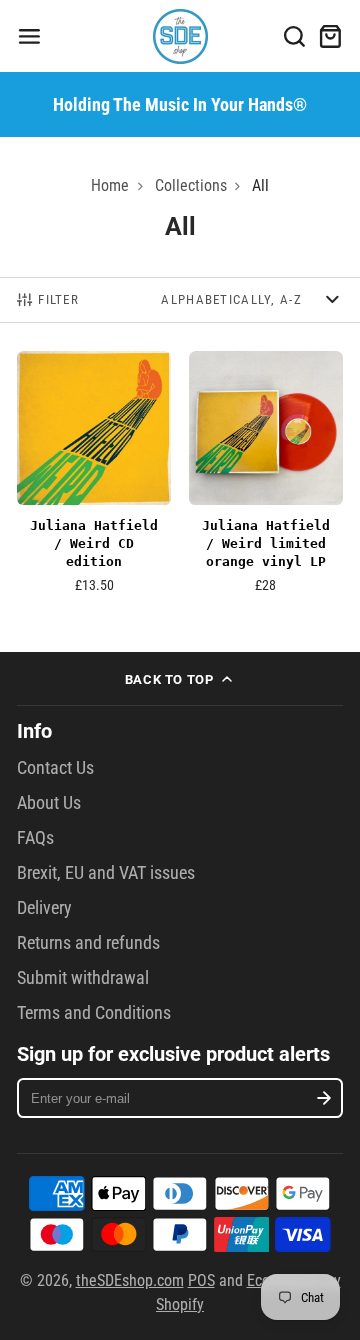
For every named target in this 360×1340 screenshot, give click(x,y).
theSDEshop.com (130, 1280)
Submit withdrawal (83, 978)
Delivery (44, 908)
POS (201, 1280)
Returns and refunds (88, 943)
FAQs (35, 838)
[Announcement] (180, 104)
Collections (191, 185)
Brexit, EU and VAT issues (106, 873)
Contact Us (55, 768)
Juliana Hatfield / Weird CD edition (94, 477)
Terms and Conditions (94, 1013)
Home (110, 185)
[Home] (180, 36)
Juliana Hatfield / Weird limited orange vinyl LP (266, 477)
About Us (49, 803)
